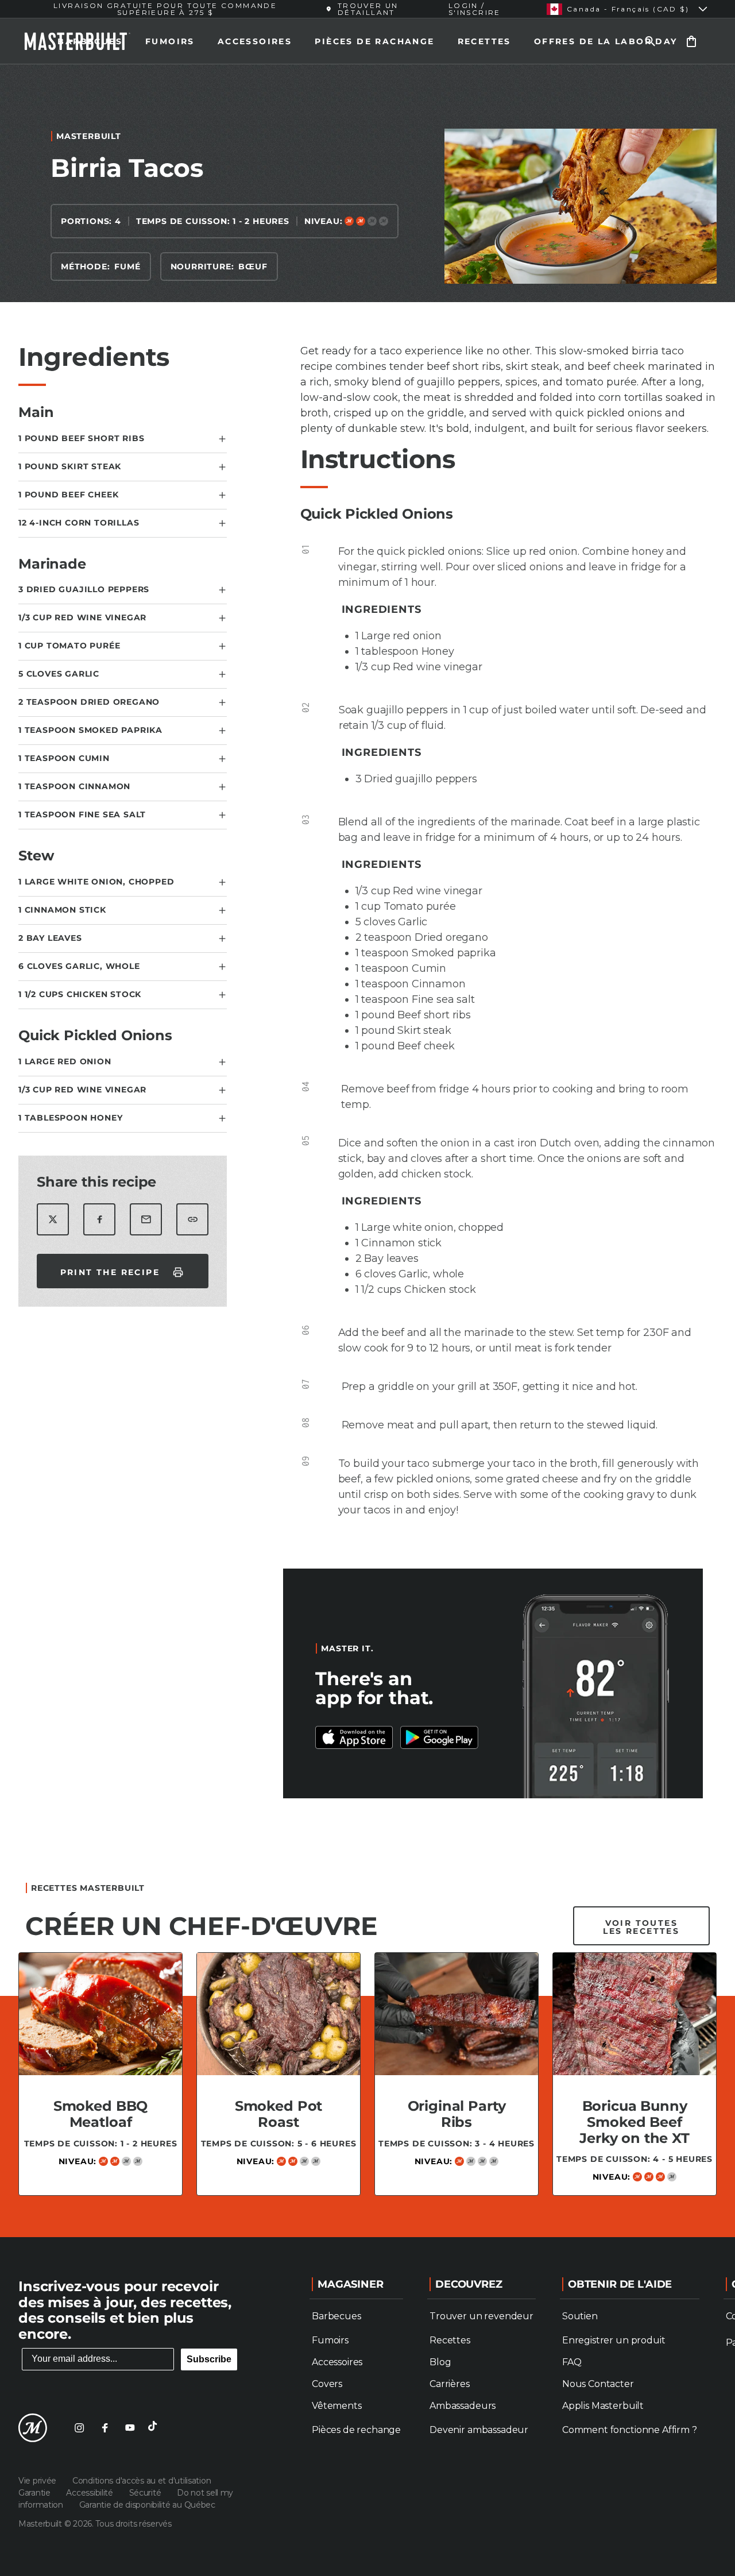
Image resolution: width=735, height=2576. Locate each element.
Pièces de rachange (374, 41)
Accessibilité (90, 2493)
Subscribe (209, 2359)
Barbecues (90, 41)
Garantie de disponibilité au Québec (147, 2505)
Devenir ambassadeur (479, 2430)
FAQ (572, 2362)
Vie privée (38, 2481)
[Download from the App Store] (439, 1737)
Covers (327, 2384)
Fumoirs (170, 41)
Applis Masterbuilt (603, 2406)
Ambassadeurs (463, 2406)
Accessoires (255, 41)
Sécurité (146, 2493)
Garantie (35, 2493)
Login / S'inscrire (475, 9)
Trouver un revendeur (481, 2316)
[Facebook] (105, 2428)
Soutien (580, 2316)
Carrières (450, 2384)
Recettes (484, 41)
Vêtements (337, 2406)
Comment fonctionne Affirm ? (630, 2430)
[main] (367, 1146)
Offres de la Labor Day (606, 41)
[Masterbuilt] (33, 2428)
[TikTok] (155, 2428)
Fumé (127, 267)
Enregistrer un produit (614, 2340)
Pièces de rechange (356, 2430)
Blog (440, 2362)
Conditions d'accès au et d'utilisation (142, 2481)
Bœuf (253, 267)
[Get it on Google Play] (354, 1737)
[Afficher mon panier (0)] (691, 41)
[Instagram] (79, 2428)
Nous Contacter (598, 2384)
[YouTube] (130, 2428)
